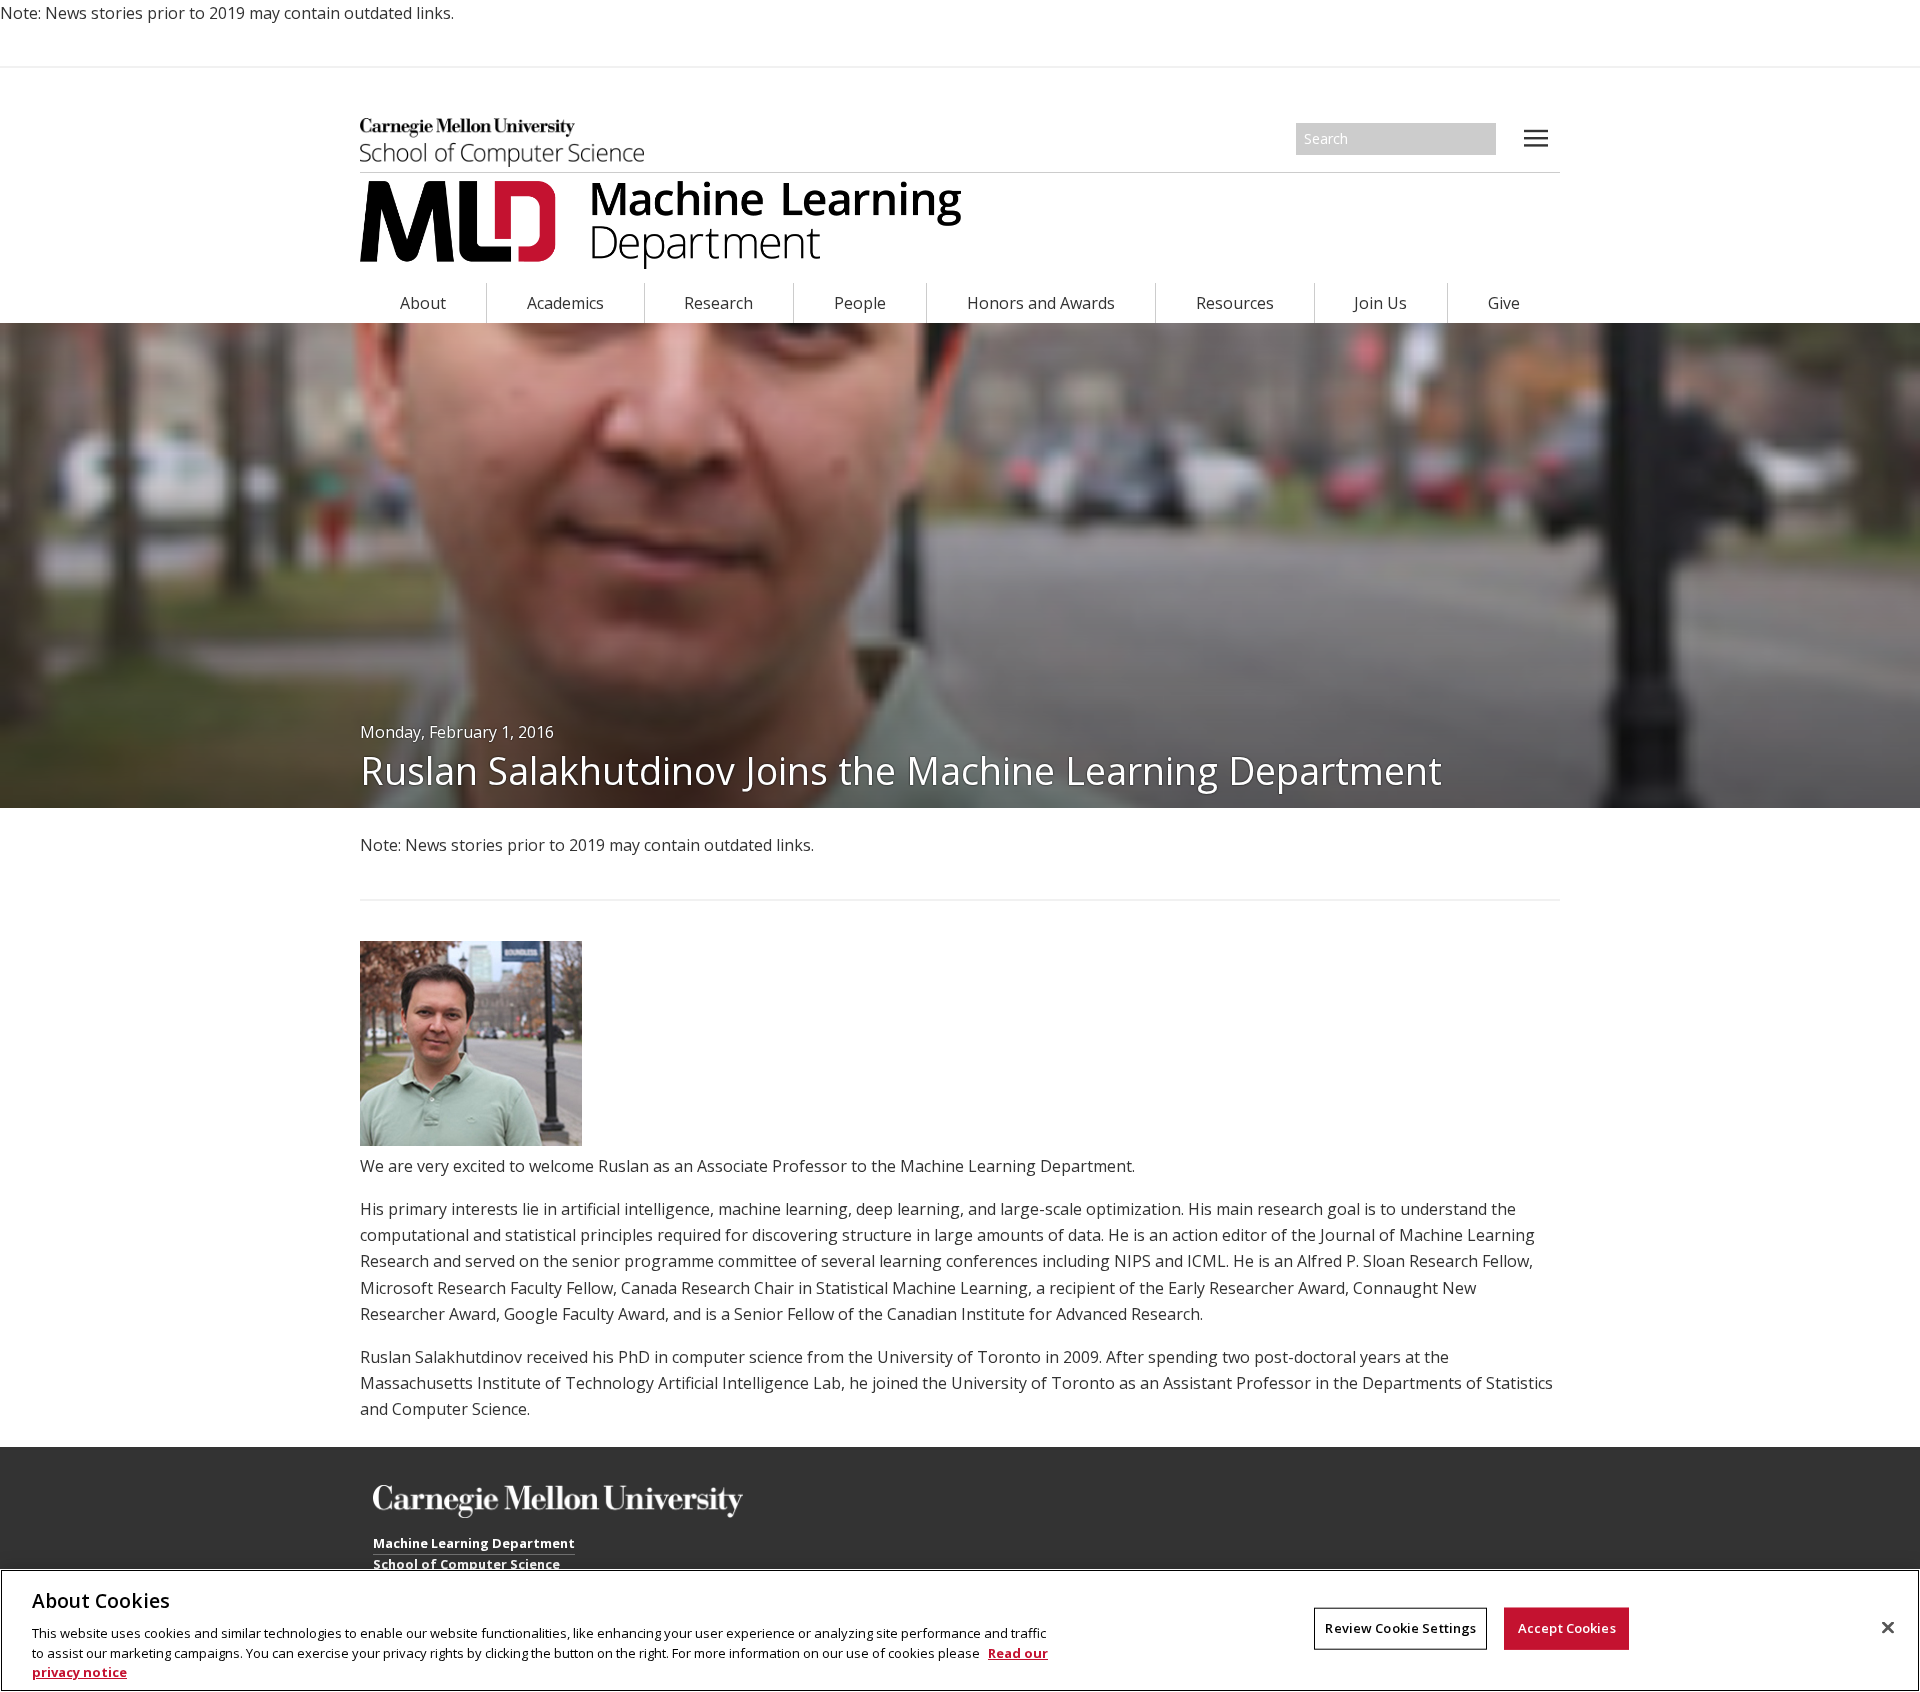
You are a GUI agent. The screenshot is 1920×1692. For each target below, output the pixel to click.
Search (1482, 139)
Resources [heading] (1235, 303)
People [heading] (860, 303)
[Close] (1888, 1628)
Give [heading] (1504, 303)
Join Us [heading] (1380, 303)
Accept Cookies (1567, 1628)
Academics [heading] (565, 303)
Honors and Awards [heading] (1041, 303)
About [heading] (423, 303)
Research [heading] (718, 303)
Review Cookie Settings (1400, 1628)
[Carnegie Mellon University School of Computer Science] (502, 142)
